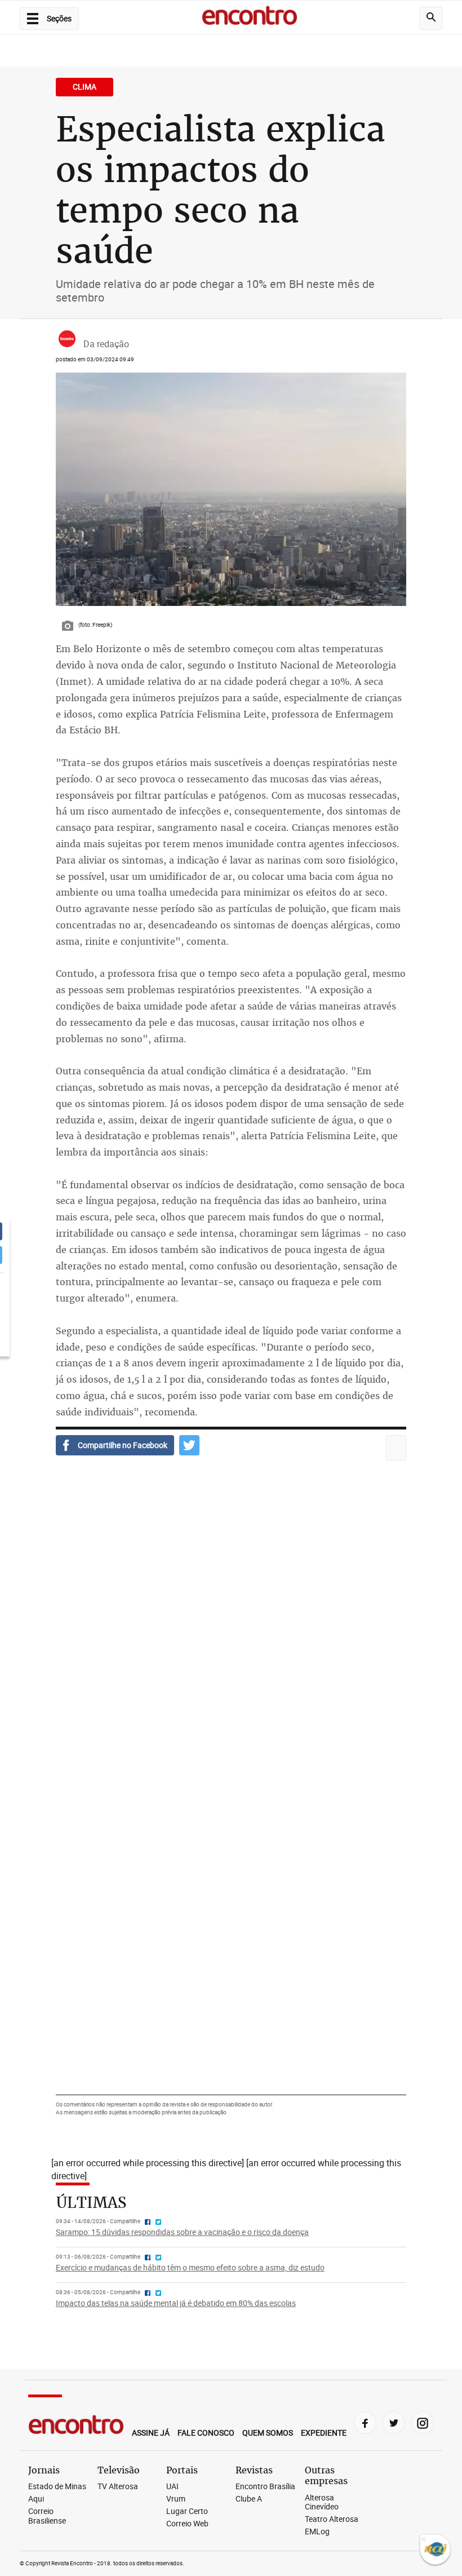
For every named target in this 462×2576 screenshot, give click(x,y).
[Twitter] (394, 2423)
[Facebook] (365, 2423)
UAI (172, 2487)
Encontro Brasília (265, 2487)
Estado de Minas (57, 2487)
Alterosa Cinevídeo (322, 2503)
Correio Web (187, 2524)
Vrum (176, 2499)
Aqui (36, 2499)
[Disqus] (231, 1632)
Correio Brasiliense (47, 2516)
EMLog (317, 2532)
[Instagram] (423, 2423)
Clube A (249, 2499)
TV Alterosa (118, 2487)
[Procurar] (431, 18)
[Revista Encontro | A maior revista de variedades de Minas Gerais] (250, 17)
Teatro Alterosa (332, 2519)
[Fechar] (424, 2540)
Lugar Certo (187, 2511)
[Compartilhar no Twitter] (189, 1445)
